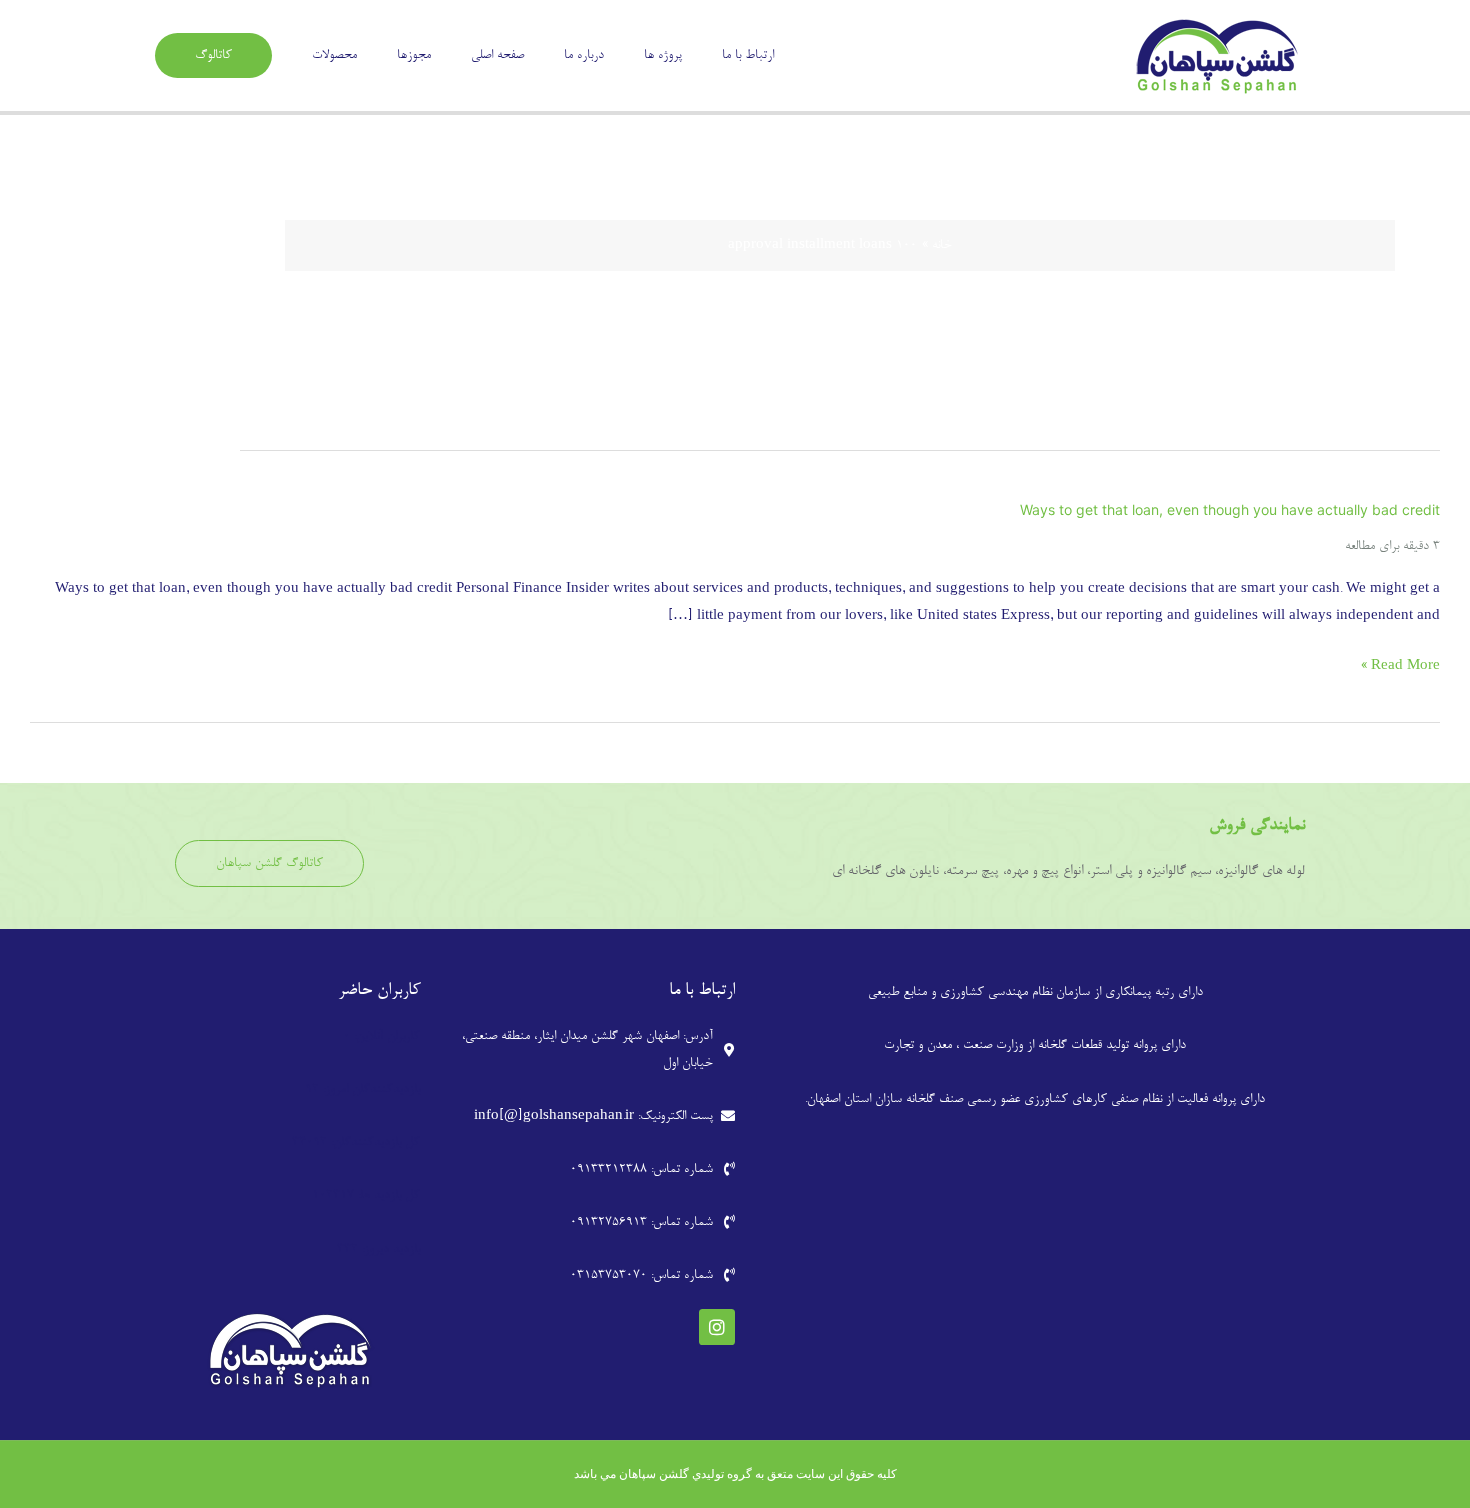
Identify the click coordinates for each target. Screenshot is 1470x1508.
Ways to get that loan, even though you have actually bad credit (1230, 509)
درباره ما (584, 55)
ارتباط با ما (748, 55)
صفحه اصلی (497, 55)
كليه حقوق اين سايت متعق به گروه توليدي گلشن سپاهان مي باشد (735, 1474)
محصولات (334, 55)
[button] (213, 55)
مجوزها (414, 55)
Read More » (1400, 666)
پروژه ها (663, 55)
